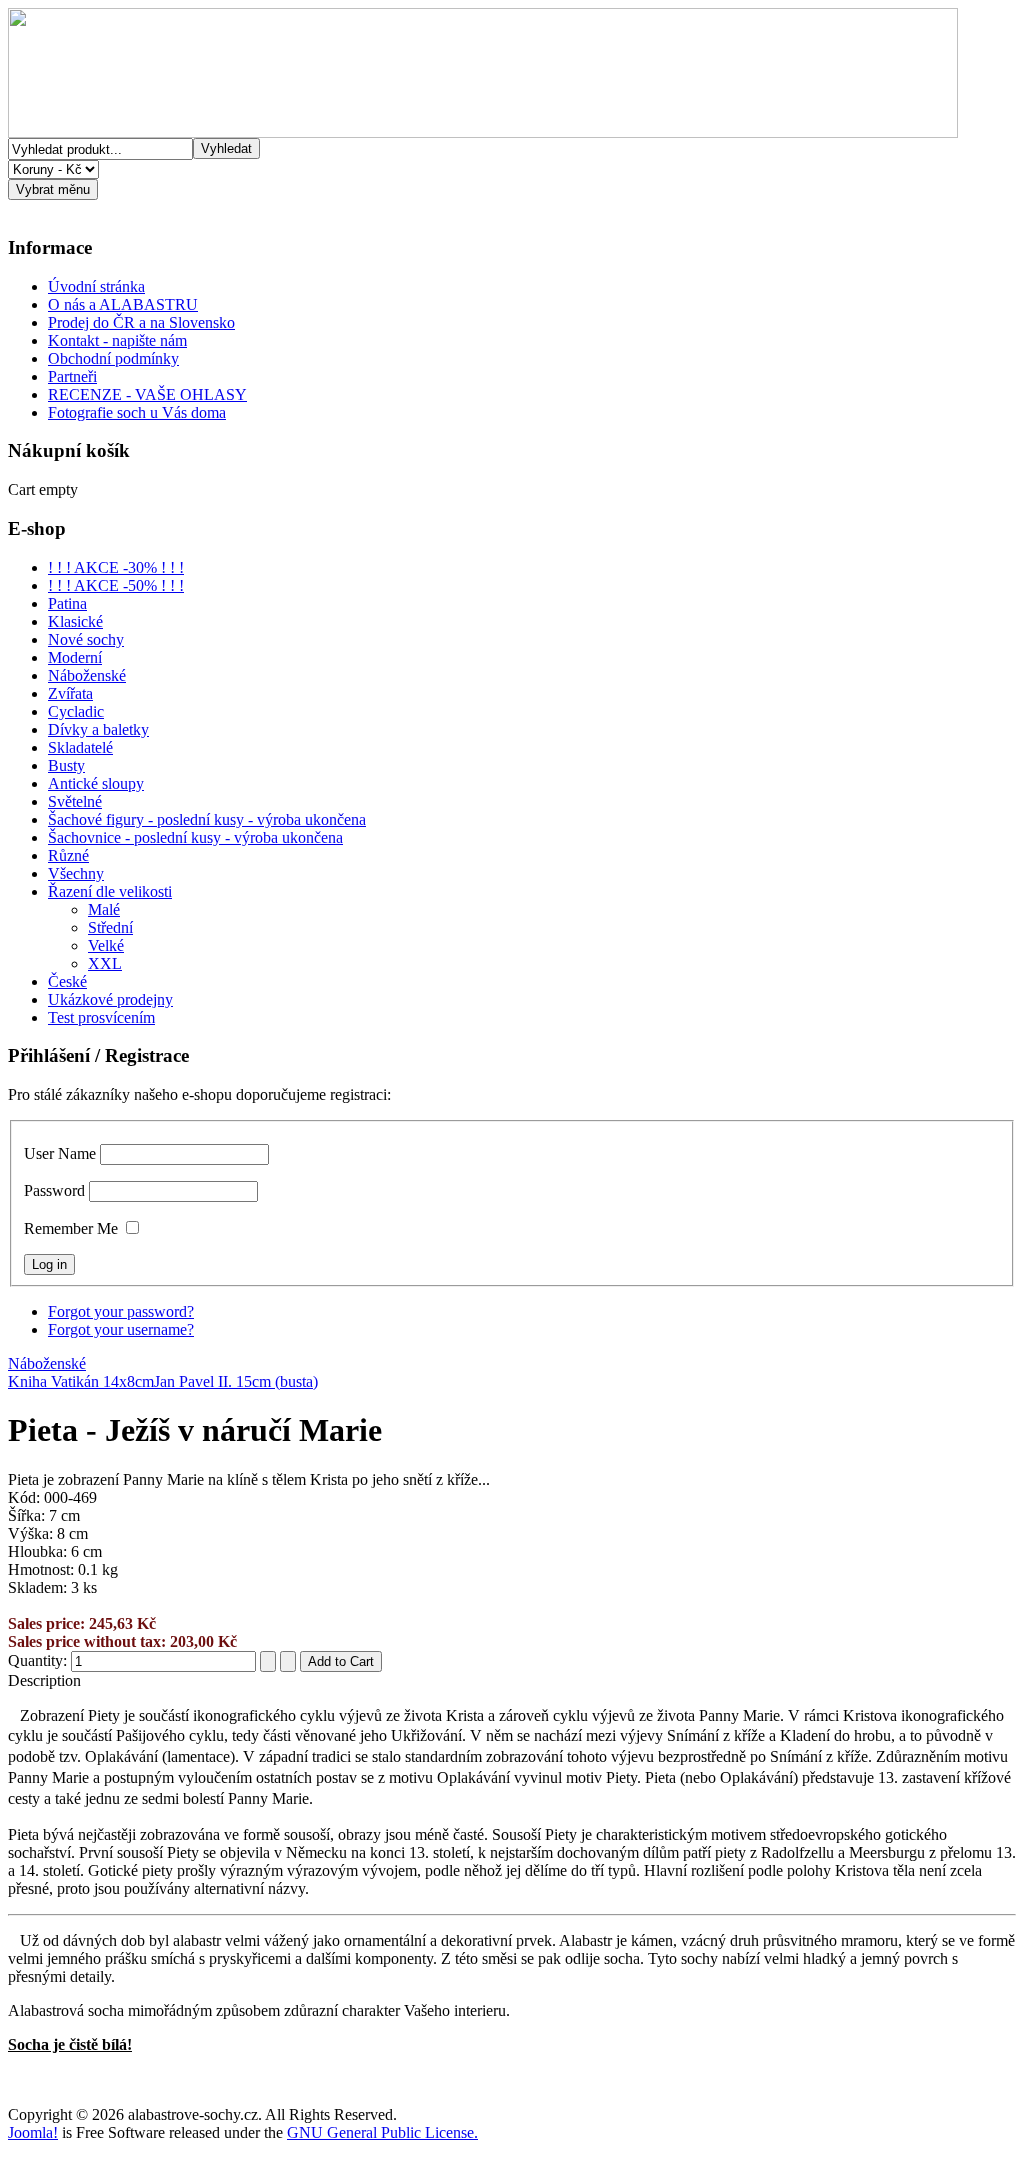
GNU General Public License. (382, 2132)
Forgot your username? (121, 1329)
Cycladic (76, 711)
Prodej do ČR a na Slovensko (141, 322)
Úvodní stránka (96, 286)
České (67, 981)
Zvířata (70, 693)
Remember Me (71, 1228)
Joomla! (33, 2132)
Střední (110, 927)
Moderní (75, 657)
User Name (60, 1153)
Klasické (75, 621)
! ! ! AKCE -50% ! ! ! (116, 585)
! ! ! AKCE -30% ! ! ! (116, 567)
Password (54, 1190)
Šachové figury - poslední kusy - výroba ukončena (207, 819)
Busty (66, 765)
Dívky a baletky (98, 729)
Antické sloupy (96, 783)
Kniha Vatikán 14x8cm (81, 1381)
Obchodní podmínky (113, 358)
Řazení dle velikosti (110, 891)
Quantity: (39, 1660)
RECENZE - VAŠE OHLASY (147, 394)
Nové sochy (86, 639)
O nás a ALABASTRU (123, 304)
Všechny (76, 873)
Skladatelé (80, 747)
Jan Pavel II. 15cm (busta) (236, 1381)
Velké (106, 945)
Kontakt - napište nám (117, 340)
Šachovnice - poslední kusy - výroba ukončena (195, 837)
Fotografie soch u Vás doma (137, 412)
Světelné (75, 801)
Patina (67, 603)
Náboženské (87, 675)
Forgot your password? (121, 1311)
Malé (104, 909)
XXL (105, 963)
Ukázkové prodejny (110, 999)
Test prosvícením (101, 1017)
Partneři (72, 376)
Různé (68, 855)
